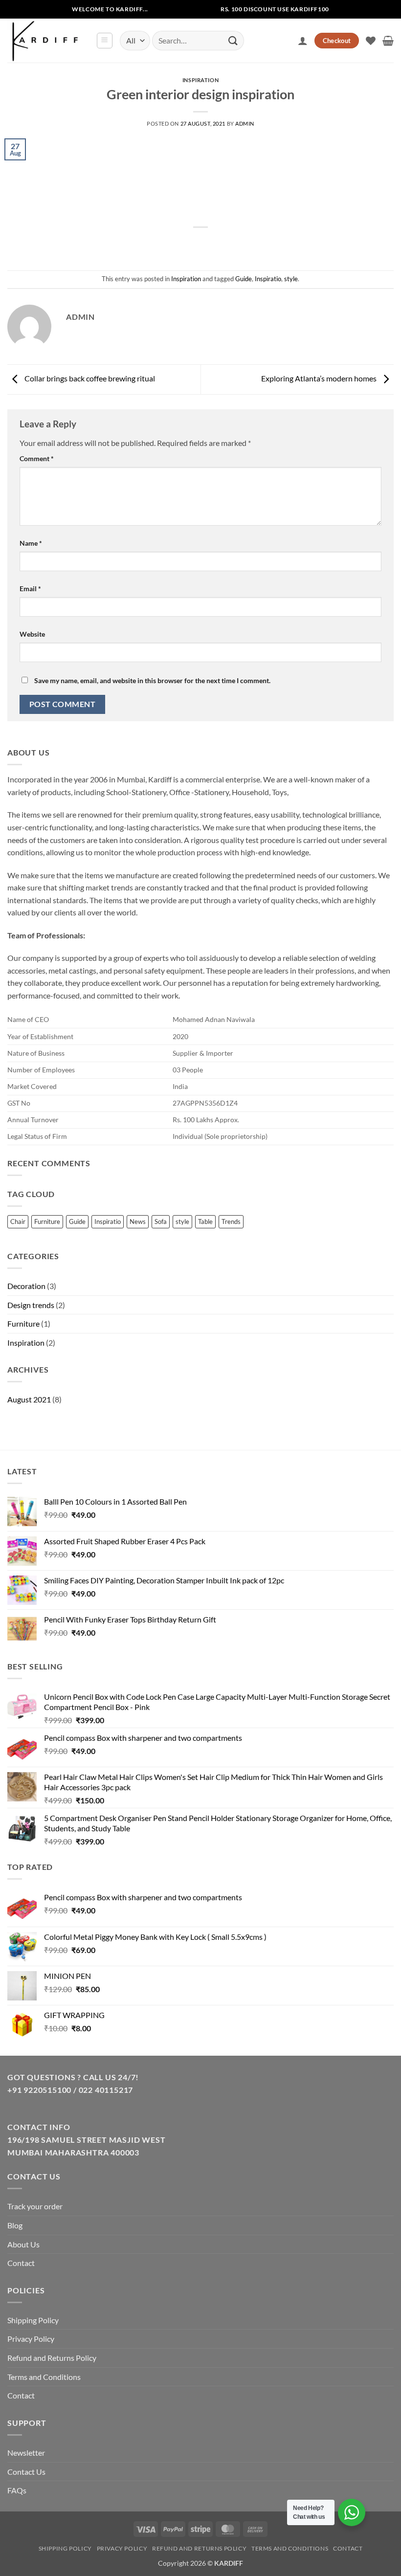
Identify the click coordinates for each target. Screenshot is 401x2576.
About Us (23, 2244)
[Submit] (233, 40)
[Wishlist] (371, 41)
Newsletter (26, 2453)
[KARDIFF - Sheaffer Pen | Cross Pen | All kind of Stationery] (48, 41)
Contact (21, 2263)
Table (205, 1221)
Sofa (161, 1221)
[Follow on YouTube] (206, 9)
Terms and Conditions (44, 2377)
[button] (105, 41)
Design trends (31, 1305)
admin (245, 123)
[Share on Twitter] (201, 244)
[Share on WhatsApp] (165, 244)
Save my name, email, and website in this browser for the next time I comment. (152, 680)
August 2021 (29, 1399)
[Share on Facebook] (183, 244)
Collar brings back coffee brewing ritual (89, 378)
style (291, 279)
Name (31, 543)
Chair (18, 1221)
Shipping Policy (33, 2320)
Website (32, 634)
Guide (244, 279)
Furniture (47, 1221)
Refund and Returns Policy (52, 2358)
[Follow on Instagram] (175, 9)
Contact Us (26, 2472)
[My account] (303, 41)
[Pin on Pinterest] (236, 244)
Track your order (35, 2206)
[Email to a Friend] (218, 244)
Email (30, 588)
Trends (231, 1221)
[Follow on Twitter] (190, 9)
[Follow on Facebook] (159, 9)
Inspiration (200, 80)
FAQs (17, 2490)
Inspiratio (268, 279)
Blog (15, 2225)
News (138, 1221)
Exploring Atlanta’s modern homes (320, 378)
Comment (37, 458)
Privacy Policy (31, 2339)
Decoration (26, 1286)
